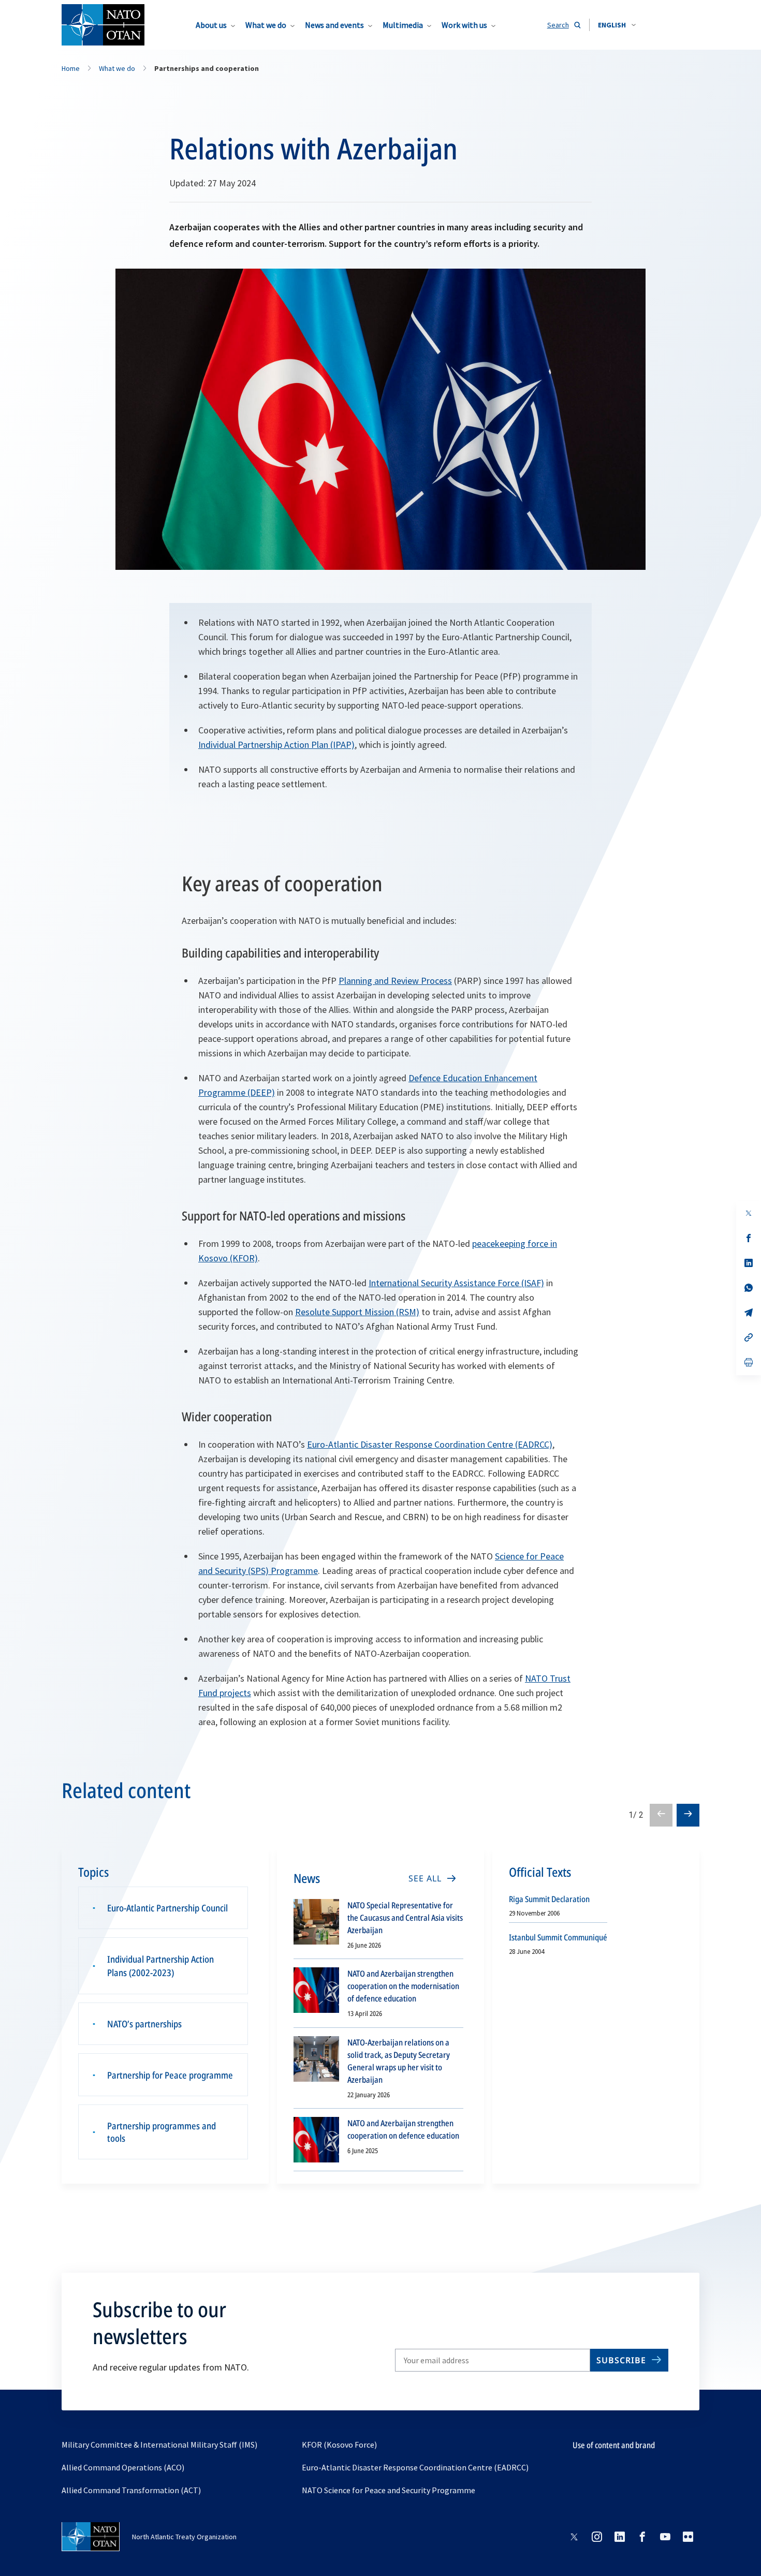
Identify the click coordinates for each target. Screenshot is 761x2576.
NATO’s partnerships (144, 2024)
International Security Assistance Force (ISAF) (456, 1283)
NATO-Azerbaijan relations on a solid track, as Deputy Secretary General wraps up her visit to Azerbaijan (399, 2061)
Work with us (464, 25)
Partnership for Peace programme (170, 2075)
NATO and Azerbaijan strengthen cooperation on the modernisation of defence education (403, 1986)
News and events (334, 25)
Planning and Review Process (395, 981)
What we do (266, 25)
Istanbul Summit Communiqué (558, 1937)
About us (211, 25)
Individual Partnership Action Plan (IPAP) (276, 745)
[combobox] (617, 25)
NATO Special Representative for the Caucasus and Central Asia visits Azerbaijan (405, 1918)
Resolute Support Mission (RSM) (357, 1312)
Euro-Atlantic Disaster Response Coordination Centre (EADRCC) (430, 1444)
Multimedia (403, 25)
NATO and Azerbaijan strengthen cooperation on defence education (403, 2129)
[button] (617, 25)
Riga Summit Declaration (549, 1899)
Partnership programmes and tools (162, 2132)
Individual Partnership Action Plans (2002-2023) (160, 1966)
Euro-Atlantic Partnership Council (167, 1908)
